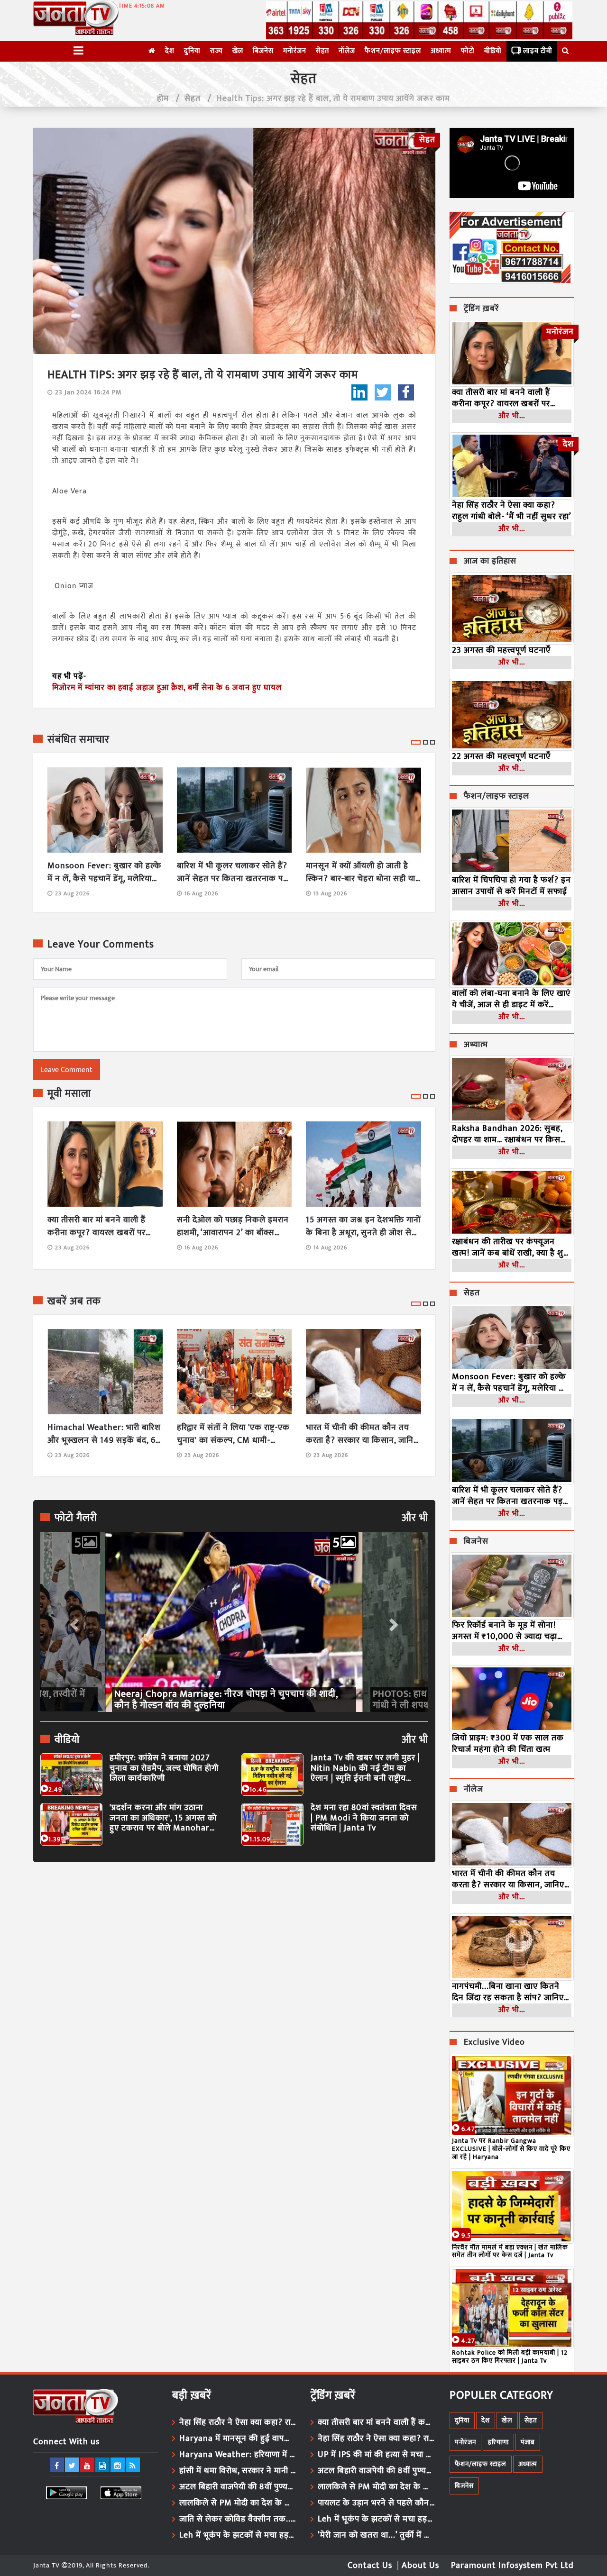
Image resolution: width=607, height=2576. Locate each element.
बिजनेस (263, 51)
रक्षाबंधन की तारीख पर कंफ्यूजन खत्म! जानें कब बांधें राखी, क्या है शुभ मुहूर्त (510, 1247)
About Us (420, 2566)
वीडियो (493, 51)
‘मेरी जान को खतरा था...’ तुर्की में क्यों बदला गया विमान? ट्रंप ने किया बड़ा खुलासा (377, 2535)
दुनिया (192, 51)
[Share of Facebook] (406, 392)
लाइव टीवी (538, 51)
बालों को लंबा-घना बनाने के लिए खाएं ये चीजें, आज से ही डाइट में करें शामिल (511, 999)
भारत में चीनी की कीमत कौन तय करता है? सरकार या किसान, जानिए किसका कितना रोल (362, 1434)
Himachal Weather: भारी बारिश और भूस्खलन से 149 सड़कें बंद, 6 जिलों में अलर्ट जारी (104, 1434)
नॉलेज (347, 51)
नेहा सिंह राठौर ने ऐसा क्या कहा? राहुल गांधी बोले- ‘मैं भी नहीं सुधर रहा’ (512, 511)
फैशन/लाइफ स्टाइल (393, 51)
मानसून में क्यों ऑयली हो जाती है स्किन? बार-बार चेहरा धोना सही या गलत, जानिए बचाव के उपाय (361, 873)
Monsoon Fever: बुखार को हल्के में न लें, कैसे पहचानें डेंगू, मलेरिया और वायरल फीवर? (104, 873)
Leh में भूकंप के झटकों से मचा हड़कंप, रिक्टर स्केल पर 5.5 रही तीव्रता (238, 2535)
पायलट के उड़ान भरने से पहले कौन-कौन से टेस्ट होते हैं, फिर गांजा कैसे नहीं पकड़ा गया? (377, 2503)
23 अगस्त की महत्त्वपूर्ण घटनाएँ (501, 650)
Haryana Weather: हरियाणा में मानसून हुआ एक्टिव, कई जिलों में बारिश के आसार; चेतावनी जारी (238, 2455)
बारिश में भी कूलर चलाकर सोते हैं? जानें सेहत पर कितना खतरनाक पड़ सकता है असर (232, 873)
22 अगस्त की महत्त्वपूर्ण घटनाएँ (501, 756)
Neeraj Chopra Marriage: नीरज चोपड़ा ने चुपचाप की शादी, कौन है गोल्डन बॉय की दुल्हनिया (226, 1700)
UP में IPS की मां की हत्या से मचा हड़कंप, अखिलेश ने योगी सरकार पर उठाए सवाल (377, 2455)
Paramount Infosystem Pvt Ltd (512, 2566)
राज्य (216, 51)
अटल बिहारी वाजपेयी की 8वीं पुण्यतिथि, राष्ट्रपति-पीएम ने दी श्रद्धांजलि (238, 2487)
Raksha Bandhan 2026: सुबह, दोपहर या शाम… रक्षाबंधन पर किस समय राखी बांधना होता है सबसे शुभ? (511, 1134)
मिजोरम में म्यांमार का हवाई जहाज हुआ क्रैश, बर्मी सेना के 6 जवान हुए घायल (167, 688)
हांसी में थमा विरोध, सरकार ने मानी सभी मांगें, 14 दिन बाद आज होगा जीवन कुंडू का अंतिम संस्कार (238, 2471)
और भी (415, 1518)
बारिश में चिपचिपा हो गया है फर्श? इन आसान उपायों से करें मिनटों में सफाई (511, 886)
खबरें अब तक (74, 1302)
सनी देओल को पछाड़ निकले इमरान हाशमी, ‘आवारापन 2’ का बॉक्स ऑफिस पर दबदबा (233, 1227)
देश (170, 51)
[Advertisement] (234, 1957)
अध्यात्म (441, 51)
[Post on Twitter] (383, 392)
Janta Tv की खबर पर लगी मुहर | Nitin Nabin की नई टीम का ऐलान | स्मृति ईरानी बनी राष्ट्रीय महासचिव (365, 1769)
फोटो (468, 51)
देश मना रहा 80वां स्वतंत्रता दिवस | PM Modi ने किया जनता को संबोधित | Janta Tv (364, 1818)
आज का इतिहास (490, 562)
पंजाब (528, 2442)
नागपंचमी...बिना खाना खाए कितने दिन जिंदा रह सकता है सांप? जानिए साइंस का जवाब (508, 1992)
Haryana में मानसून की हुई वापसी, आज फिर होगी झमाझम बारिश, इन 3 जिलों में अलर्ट (238, 2439)
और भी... (512, 416)
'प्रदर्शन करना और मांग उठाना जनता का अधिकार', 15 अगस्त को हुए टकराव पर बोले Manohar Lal (163, 1818)
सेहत (322, 51)
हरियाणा (498, 2442)
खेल (238, 51)
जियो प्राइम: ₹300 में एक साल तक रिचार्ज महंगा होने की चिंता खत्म (508, 1744)
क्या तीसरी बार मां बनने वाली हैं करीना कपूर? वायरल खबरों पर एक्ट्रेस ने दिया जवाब (97, 1227)
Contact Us (370, 2566)
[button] (73, 1622)
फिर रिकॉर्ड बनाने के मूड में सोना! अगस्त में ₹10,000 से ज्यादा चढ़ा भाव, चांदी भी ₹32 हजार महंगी (505, 1631)
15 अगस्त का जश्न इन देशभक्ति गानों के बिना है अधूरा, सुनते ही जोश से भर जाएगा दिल (363, 1227)
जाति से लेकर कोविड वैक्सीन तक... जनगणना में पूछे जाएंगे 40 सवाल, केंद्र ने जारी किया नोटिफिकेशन (238, 2519)
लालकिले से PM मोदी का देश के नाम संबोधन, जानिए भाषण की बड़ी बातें (238, 2503)
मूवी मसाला (69, 1094)
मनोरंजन (295, 51)
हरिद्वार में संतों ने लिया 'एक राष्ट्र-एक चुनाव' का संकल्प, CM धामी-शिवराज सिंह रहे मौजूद (233, 1434)
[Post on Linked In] (359, 392)
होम (163, 99)
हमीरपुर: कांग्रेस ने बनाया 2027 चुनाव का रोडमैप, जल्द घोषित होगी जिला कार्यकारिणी (164, 1769)
